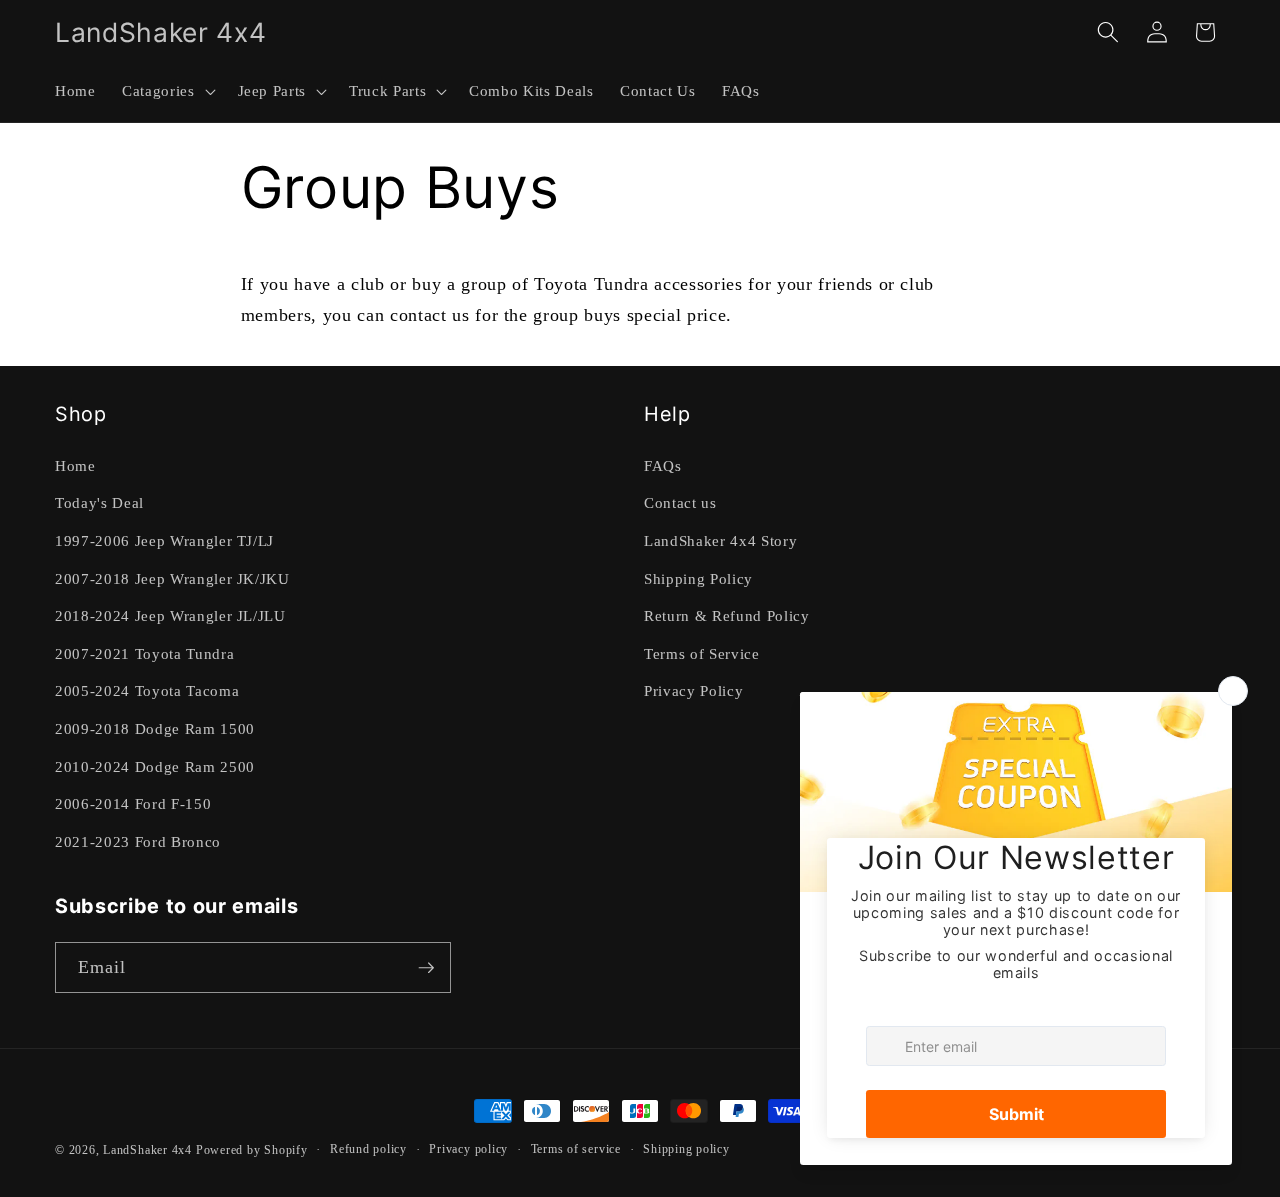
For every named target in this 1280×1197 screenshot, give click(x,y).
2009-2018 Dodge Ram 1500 (155, 728)
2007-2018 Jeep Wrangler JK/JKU (172, 578)
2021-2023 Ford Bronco (138, 841)
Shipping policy (686, 1149)
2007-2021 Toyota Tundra (144, 653)
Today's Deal (99, 502)
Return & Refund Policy (727, 615)
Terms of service (576, 1149)
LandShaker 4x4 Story (720, 540)
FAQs (663, 465)
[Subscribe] (426, 968)
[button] (166, 91)
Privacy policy (468, 1149)
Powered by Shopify (252, 1150)
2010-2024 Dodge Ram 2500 (155, 766)
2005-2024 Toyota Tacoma (147, 690)
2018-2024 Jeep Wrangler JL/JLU (170, 615)
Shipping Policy (698, 578)
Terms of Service (702, 653)
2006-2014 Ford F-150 (133, 803)
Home (75, 465)
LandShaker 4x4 (147, 1150)
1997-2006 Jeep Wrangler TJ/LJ (164, 540)
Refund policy (368, 1149)
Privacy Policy (693, 690)
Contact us (680, 502)
